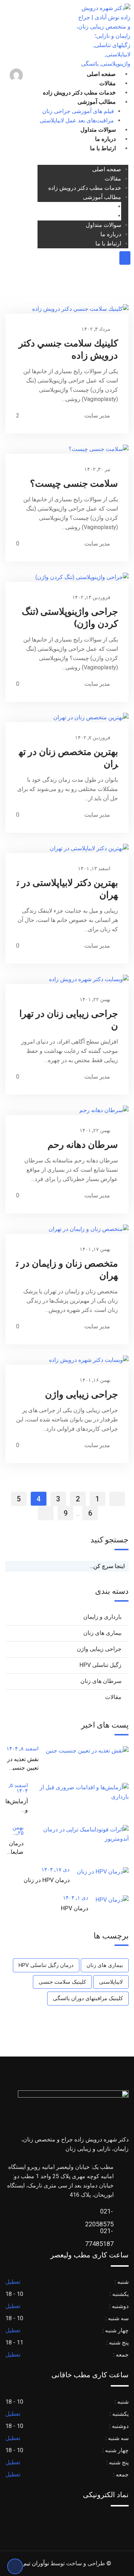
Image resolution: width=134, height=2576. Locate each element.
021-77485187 (106, 2233)
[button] (30, 76)
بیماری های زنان (102, 1633)
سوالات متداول (98, 130)
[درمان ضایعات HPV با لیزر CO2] (76, 1834)
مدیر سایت (97, 415)
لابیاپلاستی (111, 1982)
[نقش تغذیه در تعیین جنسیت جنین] (84, 1751)
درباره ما (105, 139)
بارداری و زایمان (102, 1617)
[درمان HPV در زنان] (99, 1872)
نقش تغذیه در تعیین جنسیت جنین (23, 1768)
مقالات (108, 83)
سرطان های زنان (101, 1681)
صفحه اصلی (101, 74)
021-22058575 (106, 2213)
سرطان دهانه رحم (83, 1145)
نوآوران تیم (36, 2563)
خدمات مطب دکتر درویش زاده (79, 93)
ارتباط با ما (103, 148)
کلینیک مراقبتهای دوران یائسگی (88, 1998)
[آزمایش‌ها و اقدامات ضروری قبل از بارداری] (78, 1792)
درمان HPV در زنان (47, 1880)
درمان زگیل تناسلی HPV (46, 1965)
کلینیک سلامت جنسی (62, 1982)
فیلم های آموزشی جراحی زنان (78, 111)
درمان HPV (75, 1908)
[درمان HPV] (108, 1900)
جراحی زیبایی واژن (81, 1394)
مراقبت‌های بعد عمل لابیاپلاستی (77, 120)
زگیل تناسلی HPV (100, 1665)
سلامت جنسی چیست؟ (74, 483)
